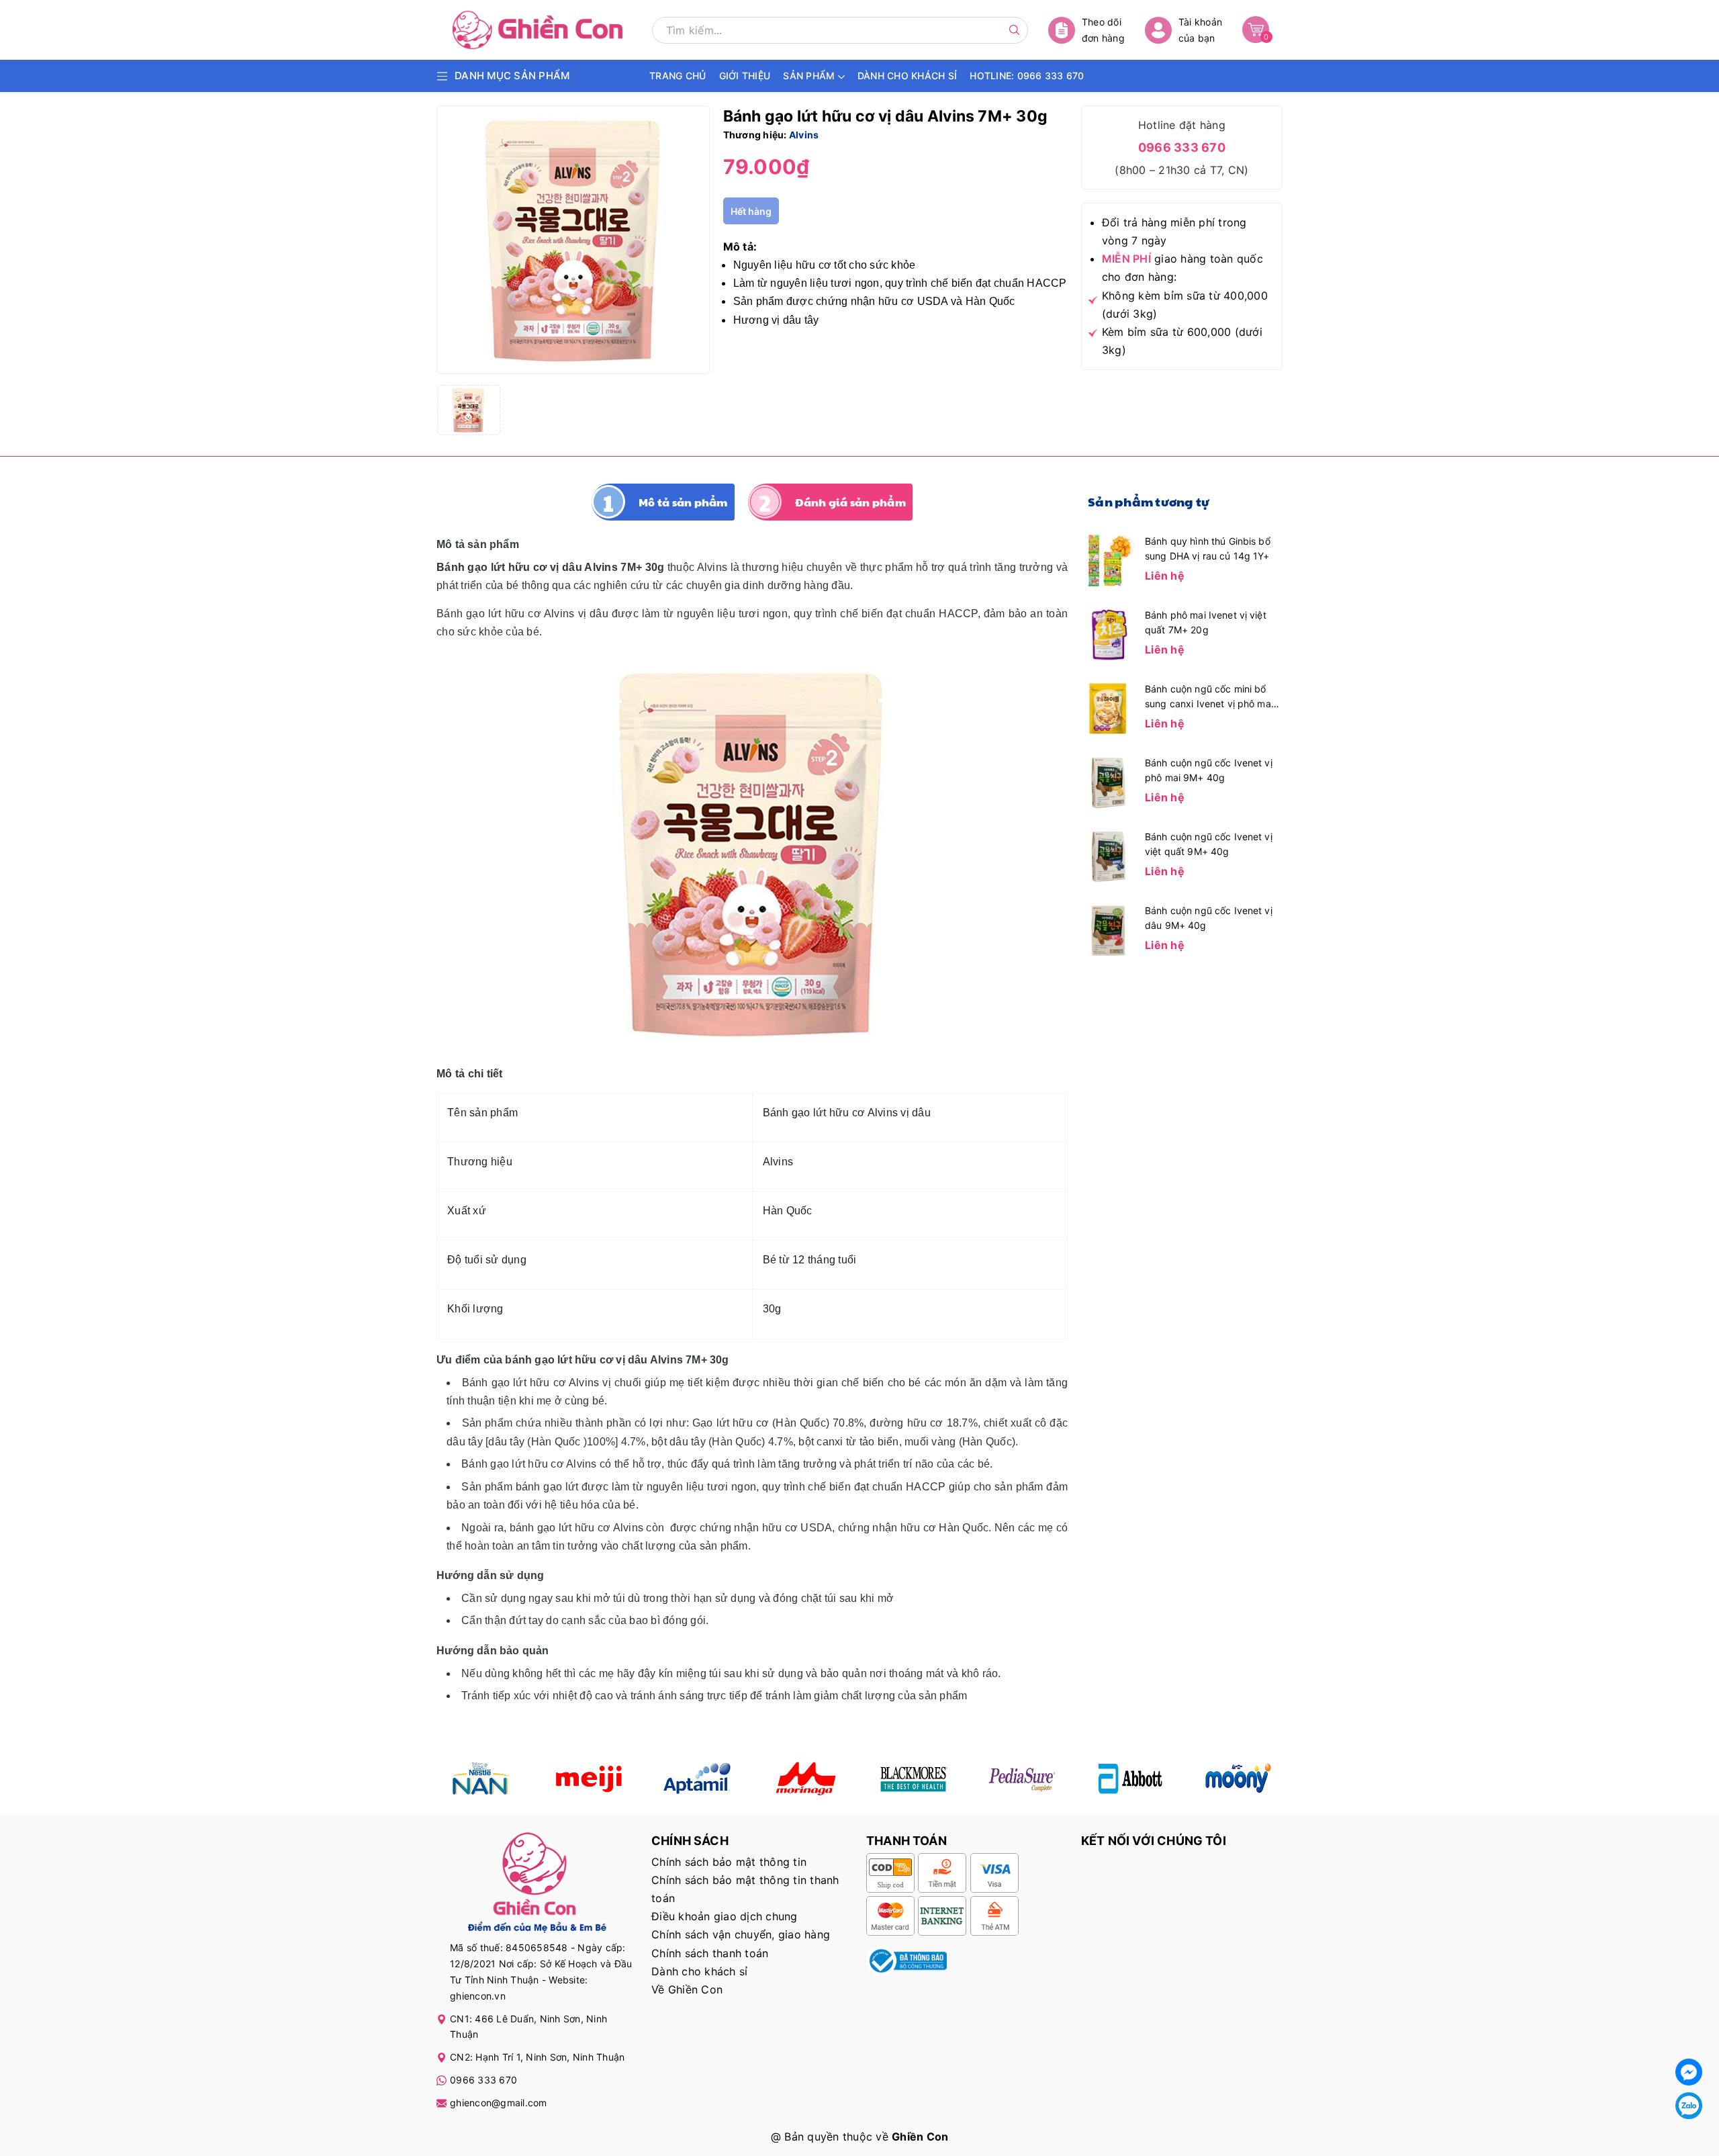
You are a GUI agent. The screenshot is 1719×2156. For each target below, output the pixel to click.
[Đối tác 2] (589, 1779)
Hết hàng (751, 211)
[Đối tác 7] (1130, 1779)
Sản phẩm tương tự (1149, 501)
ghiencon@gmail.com (499, 2103)
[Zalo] (1689, 2106)
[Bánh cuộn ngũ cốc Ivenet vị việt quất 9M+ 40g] (1108, 855)
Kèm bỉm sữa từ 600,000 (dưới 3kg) (1182, 341)
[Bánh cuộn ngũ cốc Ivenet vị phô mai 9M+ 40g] (1108, 781)
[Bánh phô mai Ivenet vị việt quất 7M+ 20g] (1108, 633)
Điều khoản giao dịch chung (725, 1916)
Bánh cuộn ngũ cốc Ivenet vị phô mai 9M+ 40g (1209, 770)
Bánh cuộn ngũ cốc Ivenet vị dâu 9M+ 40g (1209, 918)
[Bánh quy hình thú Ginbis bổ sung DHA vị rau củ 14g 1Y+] (1108, 559)
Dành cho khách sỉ (699, 1971)
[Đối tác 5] (805, 1779)
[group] (573, 240)
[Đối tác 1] (480, 1779)
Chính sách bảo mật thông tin (729, 1862)
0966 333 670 (1182, 147)
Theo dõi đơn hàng (1103, 30)
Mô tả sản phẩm (683, 502)
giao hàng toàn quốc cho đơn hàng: (1182, 268)
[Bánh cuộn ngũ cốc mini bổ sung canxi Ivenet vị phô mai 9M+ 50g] (1108, 707)
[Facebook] (1689, 2072)
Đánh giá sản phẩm (850, 502)
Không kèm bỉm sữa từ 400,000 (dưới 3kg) (1185, 305)
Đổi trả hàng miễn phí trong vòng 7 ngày (1174, 231)
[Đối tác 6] (1022, 1779)
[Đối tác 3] (697, 1779)
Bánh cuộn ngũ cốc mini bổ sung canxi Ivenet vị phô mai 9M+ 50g (1209, 697)
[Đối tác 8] (1239, 1779)
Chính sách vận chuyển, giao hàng (741, 1934)
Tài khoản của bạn (1200, 30)
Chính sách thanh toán (710, 1953)
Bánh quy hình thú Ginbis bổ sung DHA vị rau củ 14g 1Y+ (1208, 548)
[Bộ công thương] (907, 1960)
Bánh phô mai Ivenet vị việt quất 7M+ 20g (1206, 622)
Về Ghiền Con (687, 1989)
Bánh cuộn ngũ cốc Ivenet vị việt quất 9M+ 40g (1209, 844)
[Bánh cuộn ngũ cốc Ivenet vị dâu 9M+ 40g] (1108, 929)
